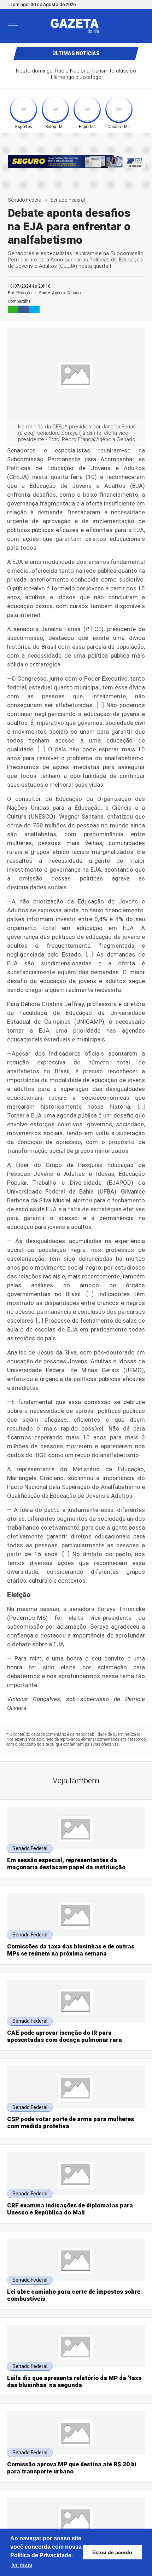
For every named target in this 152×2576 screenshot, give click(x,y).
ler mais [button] (22, 2565)
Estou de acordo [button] (112, 2552)
